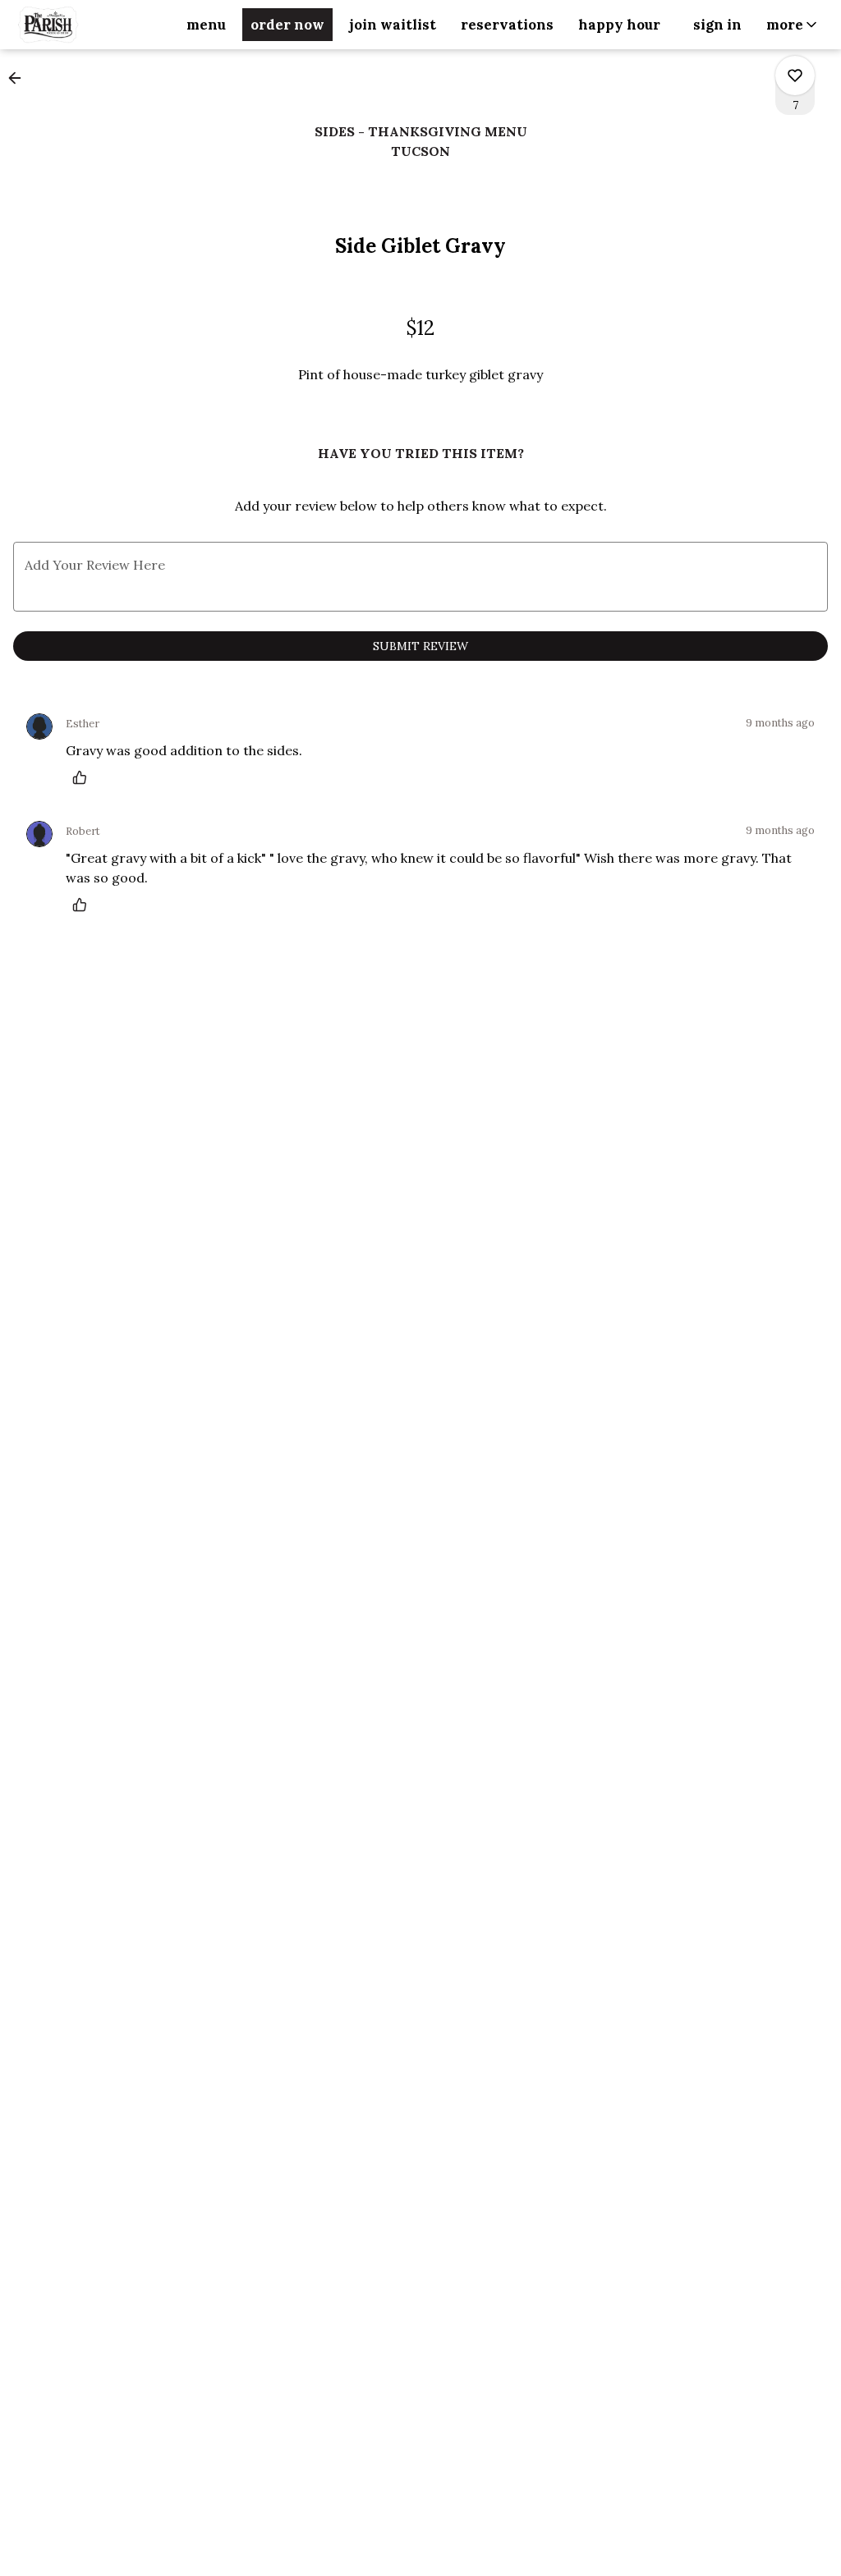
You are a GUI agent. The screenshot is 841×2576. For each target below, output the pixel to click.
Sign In (717, 25)
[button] (793, 25)
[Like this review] (84, 777)
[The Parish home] (87, 25)
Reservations (507, 25)
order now (287, 25)
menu (206, 25)
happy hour (619, 25)
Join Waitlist (393, 25)
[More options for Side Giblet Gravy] (795, 76)
